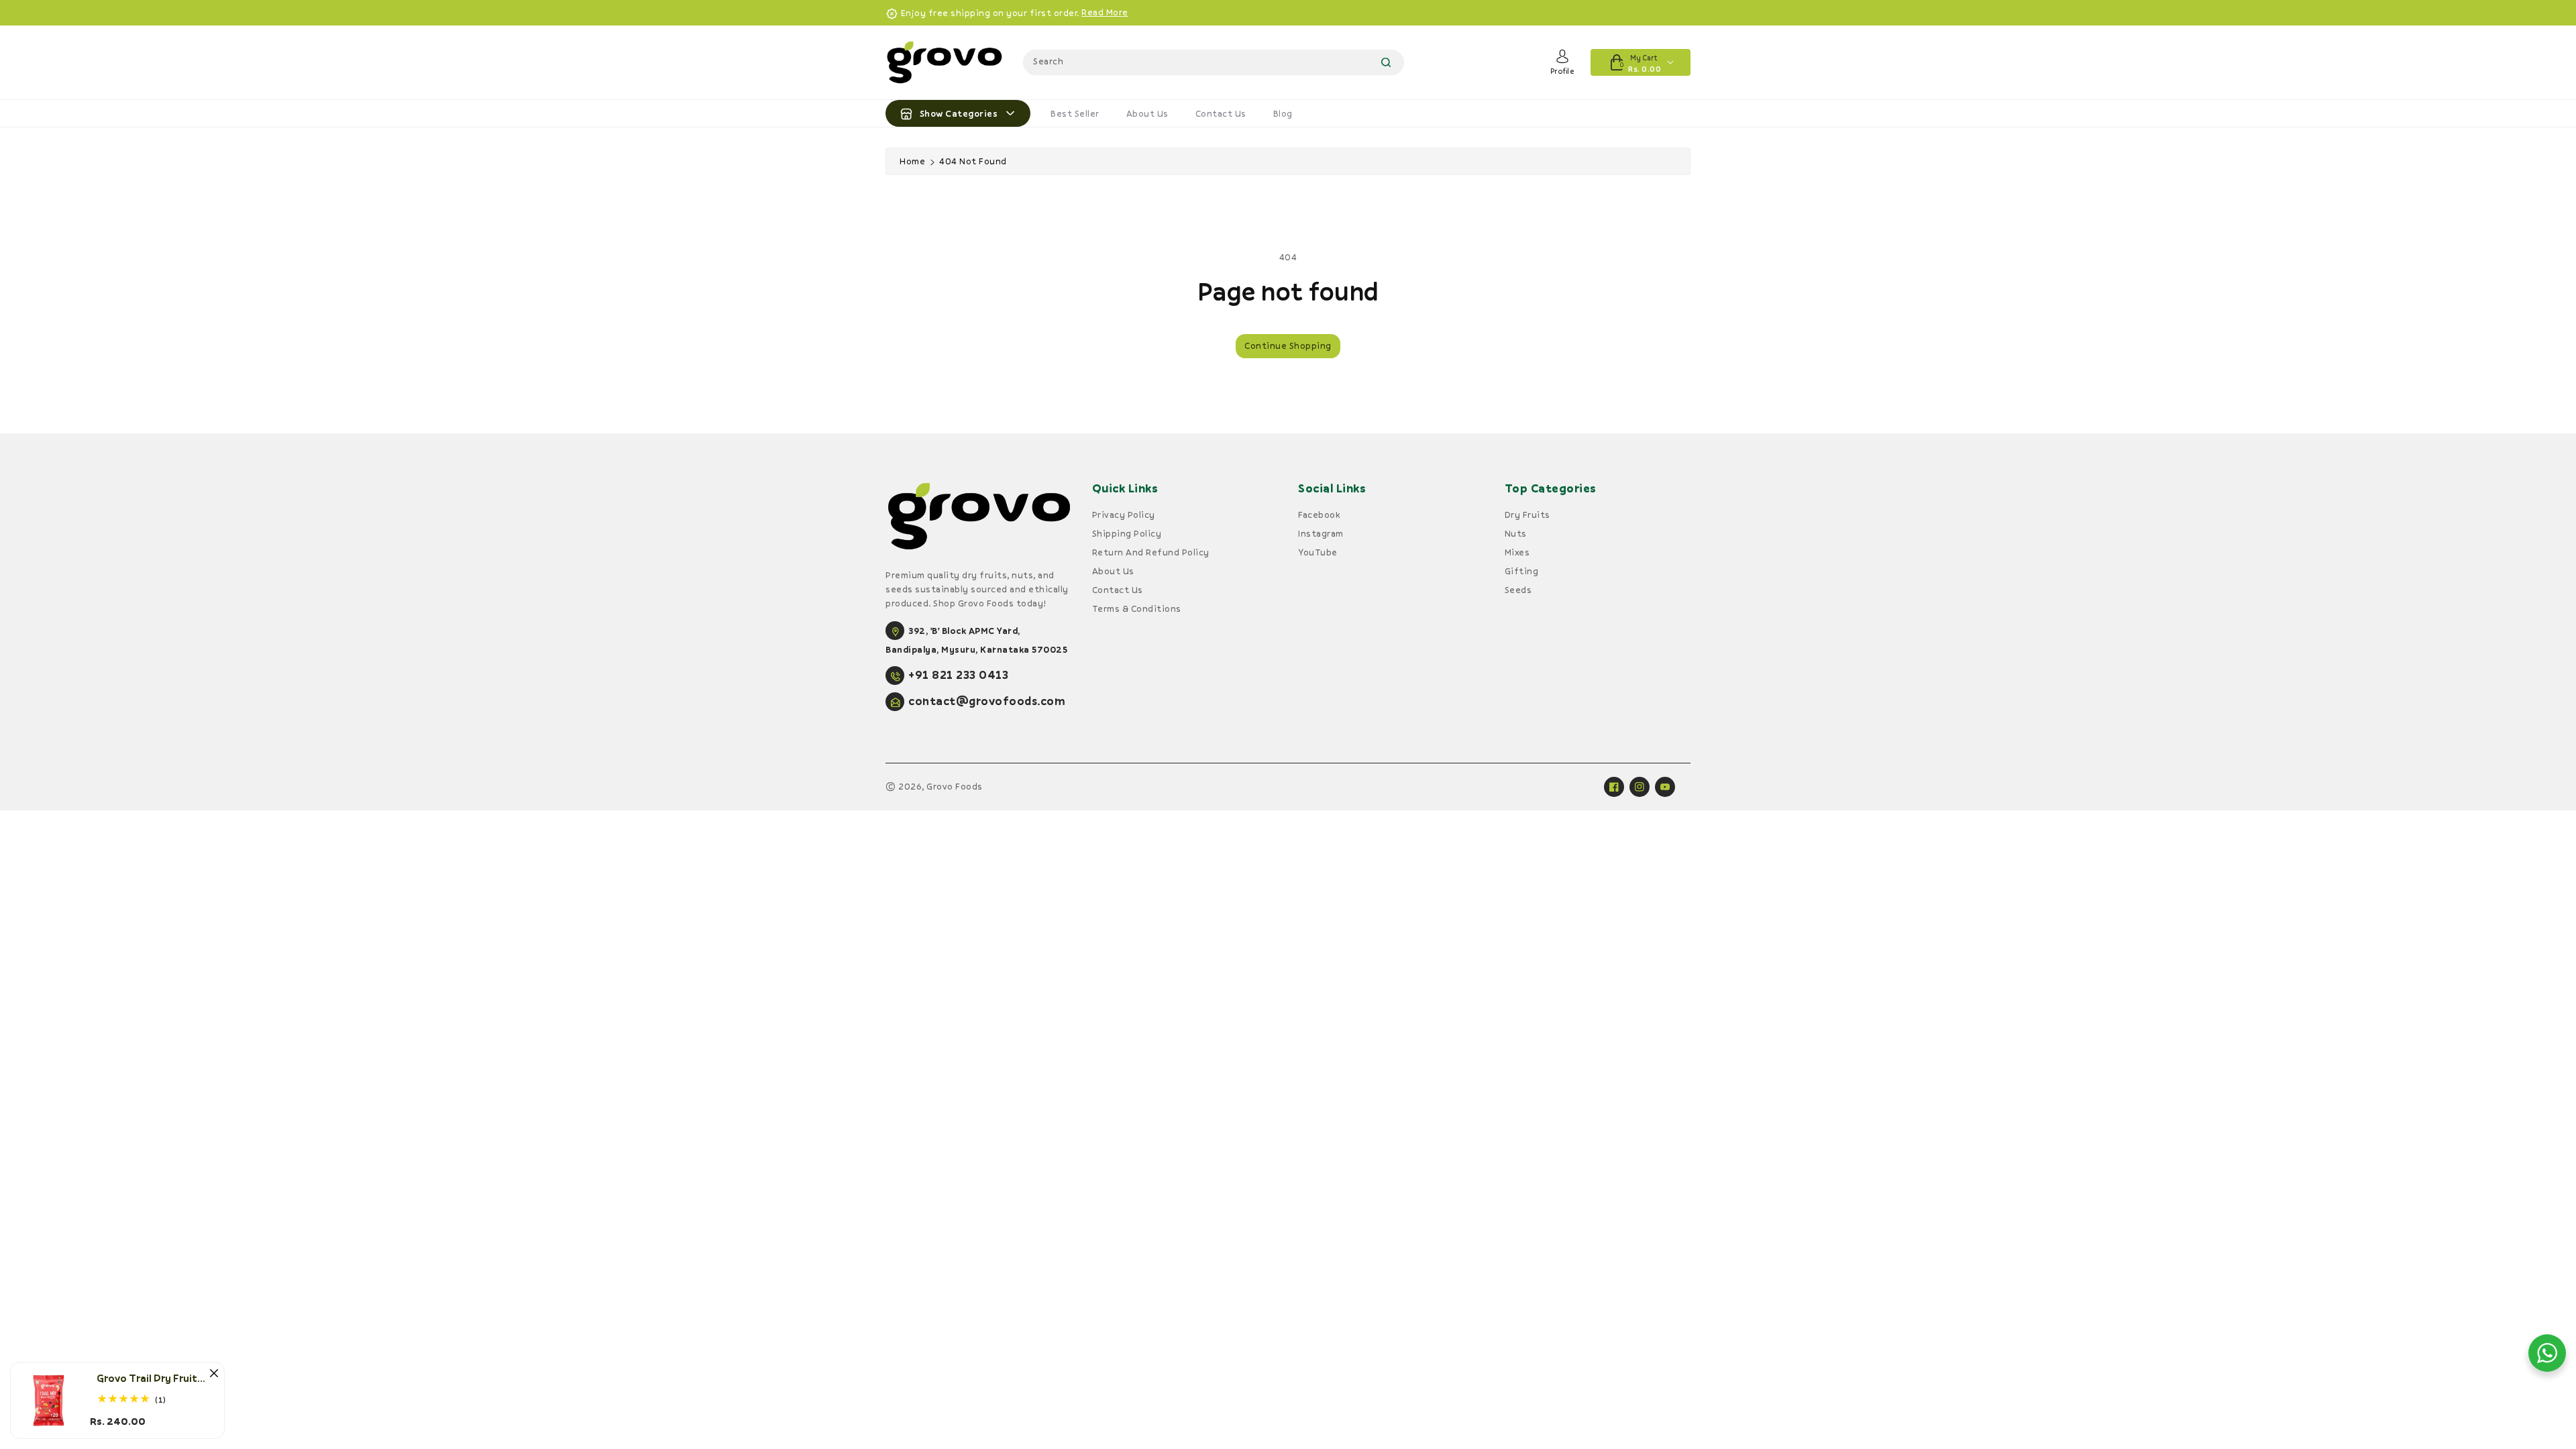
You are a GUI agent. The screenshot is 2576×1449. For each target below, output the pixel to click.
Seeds (1518, 590)
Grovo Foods (955, 786)
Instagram (1321, 533)
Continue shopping (1288, 345)
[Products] (49, 1399)
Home (912, 161)
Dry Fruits (1527, 515)
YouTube (1318, 552)
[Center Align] (906, 113)
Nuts (1516, 533)
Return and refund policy (1151, 552)
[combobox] (1214, 62)
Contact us (1221, 113)
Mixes (1517, 552)
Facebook (1319, 515)
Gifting (1522, 571)
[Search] (1386, 62)
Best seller (1075, 113)
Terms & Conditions (1137, 608)
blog (1283, 113)
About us (1147, 113)
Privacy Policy (1124, 515)
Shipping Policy (1127, 533)
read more (1105, 12)
